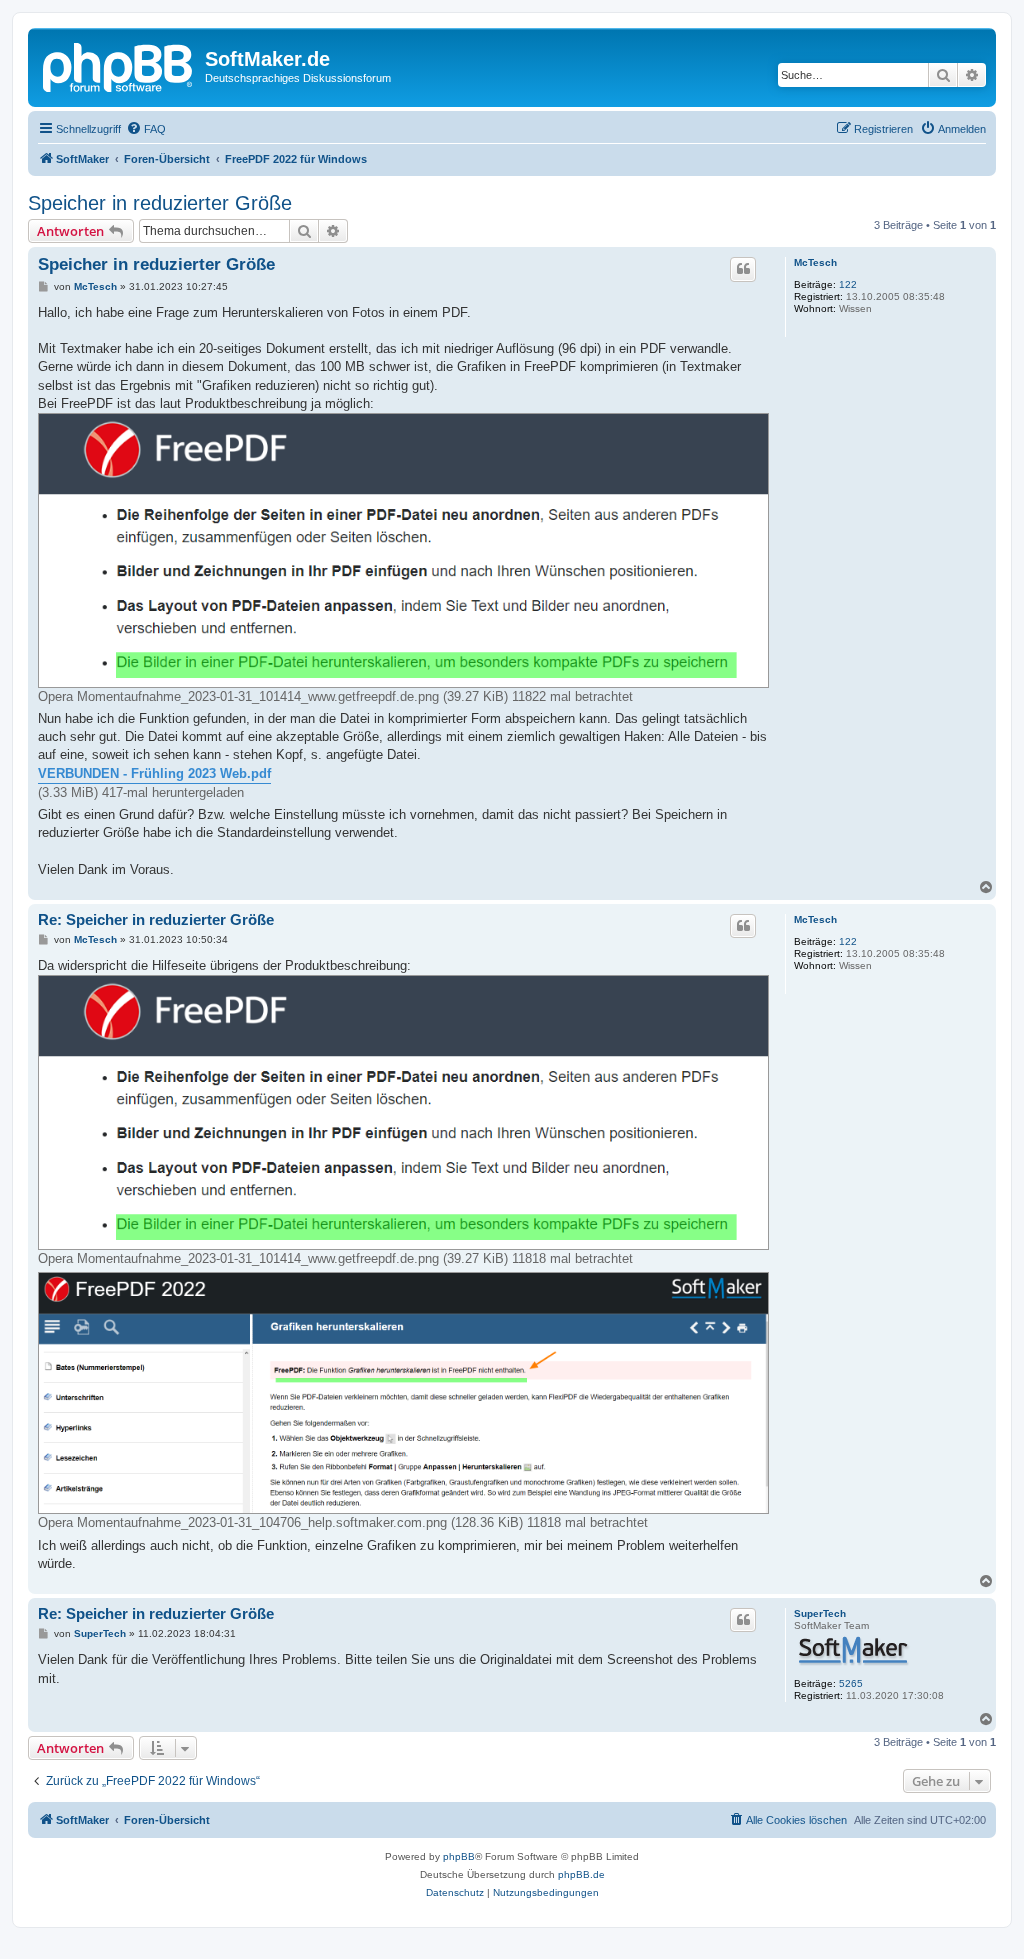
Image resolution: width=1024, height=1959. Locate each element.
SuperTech (820, 1613)
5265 (851, 1683)
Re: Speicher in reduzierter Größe (156, 919)
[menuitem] (146, 129)
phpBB (459, 1856)
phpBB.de (581, 1874)
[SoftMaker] (119, 65)
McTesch (815, 262)
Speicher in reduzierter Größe (160, 203)
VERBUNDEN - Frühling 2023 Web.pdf (154, 773)
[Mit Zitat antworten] (743, 269)
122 (848, 284)
